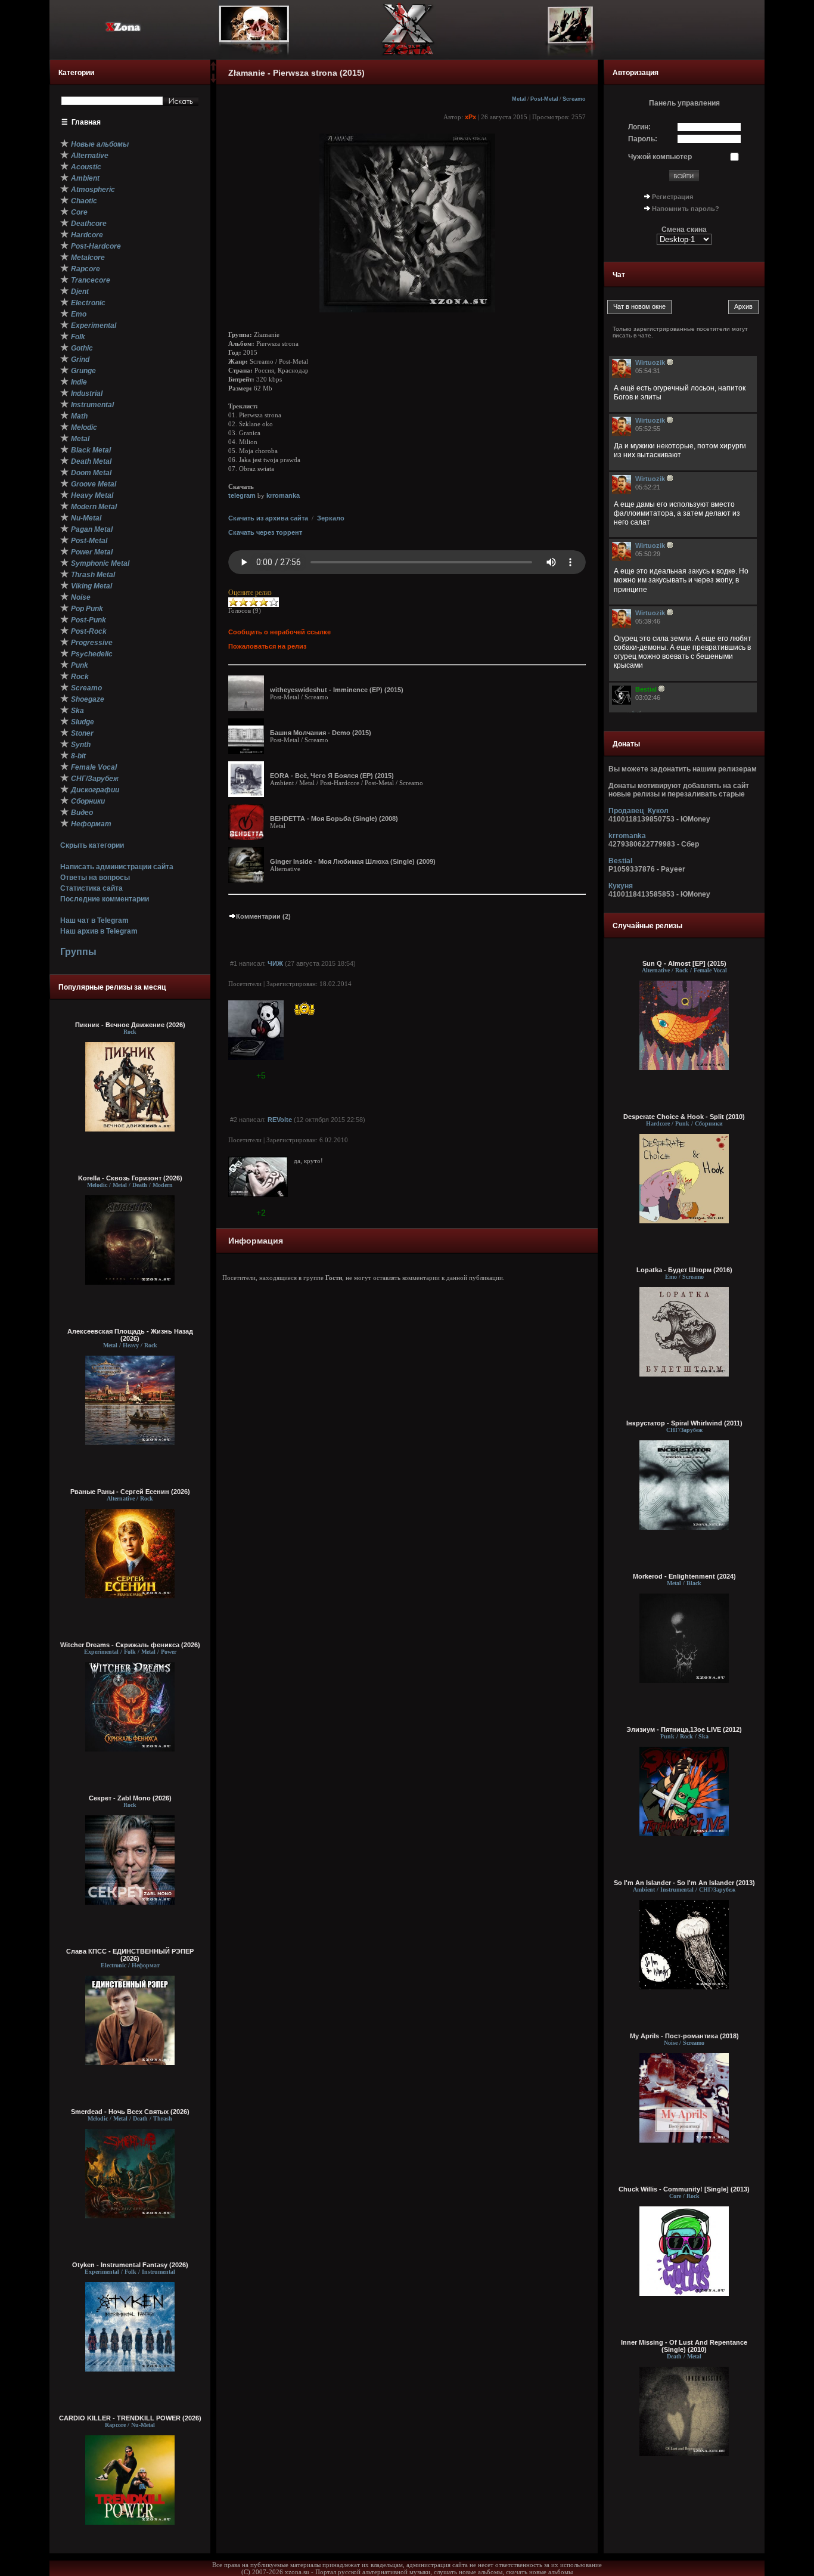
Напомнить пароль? (686, 209)
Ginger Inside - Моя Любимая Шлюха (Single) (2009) (353, 861)
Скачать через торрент (265, 532)
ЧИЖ (275, 963)
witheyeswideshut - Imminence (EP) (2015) (337, 690)
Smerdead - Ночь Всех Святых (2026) (130, 2112)
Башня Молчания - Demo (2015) (321, 733)
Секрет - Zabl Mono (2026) (130, 1798)
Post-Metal (544, 99)
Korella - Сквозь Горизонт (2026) (130, 1178)
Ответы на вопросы (95, 878)
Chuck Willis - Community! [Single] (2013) (684, 2189)
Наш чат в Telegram (94, 920)
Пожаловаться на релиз (267, 646)
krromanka (283, 495)
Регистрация (672, 197)
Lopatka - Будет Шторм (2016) (684, 1270)
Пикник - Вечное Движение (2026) (130, 1025)
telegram (242, 495)
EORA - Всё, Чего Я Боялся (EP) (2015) (332, 776)
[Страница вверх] (213, 70)
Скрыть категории (92, 845)
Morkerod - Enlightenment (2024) (684, 1576)
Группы (78, 952)
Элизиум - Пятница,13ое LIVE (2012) (684, 1729)
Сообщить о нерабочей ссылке (279, 632)
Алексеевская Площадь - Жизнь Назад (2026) (130, 1335)
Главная (86, 122)
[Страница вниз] (213, 80)
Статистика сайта (91, 888)
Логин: (639, 127)
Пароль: (643, 139)
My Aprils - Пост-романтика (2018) (684, 2036)
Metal (519, 99)
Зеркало (331, 518)
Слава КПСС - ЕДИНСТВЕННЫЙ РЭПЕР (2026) (130, 1955)
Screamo (574, 99)
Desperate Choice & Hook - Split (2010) (684, 1117)
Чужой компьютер (660, 157)
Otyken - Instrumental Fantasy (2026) (130, 2265)
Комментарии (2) (263, 916)
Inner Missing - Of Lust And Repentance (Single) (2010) (684, 2346)
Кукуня (621, 886)
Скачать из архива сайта (268, 518)
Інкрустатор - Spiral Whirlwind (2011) (684, 1423)
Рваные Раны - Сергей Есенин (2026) (130, 1492)
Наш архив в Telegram (99, 931)
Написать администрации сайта (117, 867)
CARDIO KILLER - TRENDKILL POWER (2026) (130, 2418)
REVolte (280, 1120)
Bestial (620, 861)
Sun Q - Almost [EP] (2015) (684, 963)
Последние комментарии (105, 899)
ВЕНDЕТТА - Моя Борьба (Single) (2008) (334, 819)
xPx (470, 117)
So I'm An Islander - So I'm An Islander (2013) (684, 1883)
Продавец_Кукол (639, 811)
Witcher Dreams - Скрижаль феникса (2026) (130, 1645)
